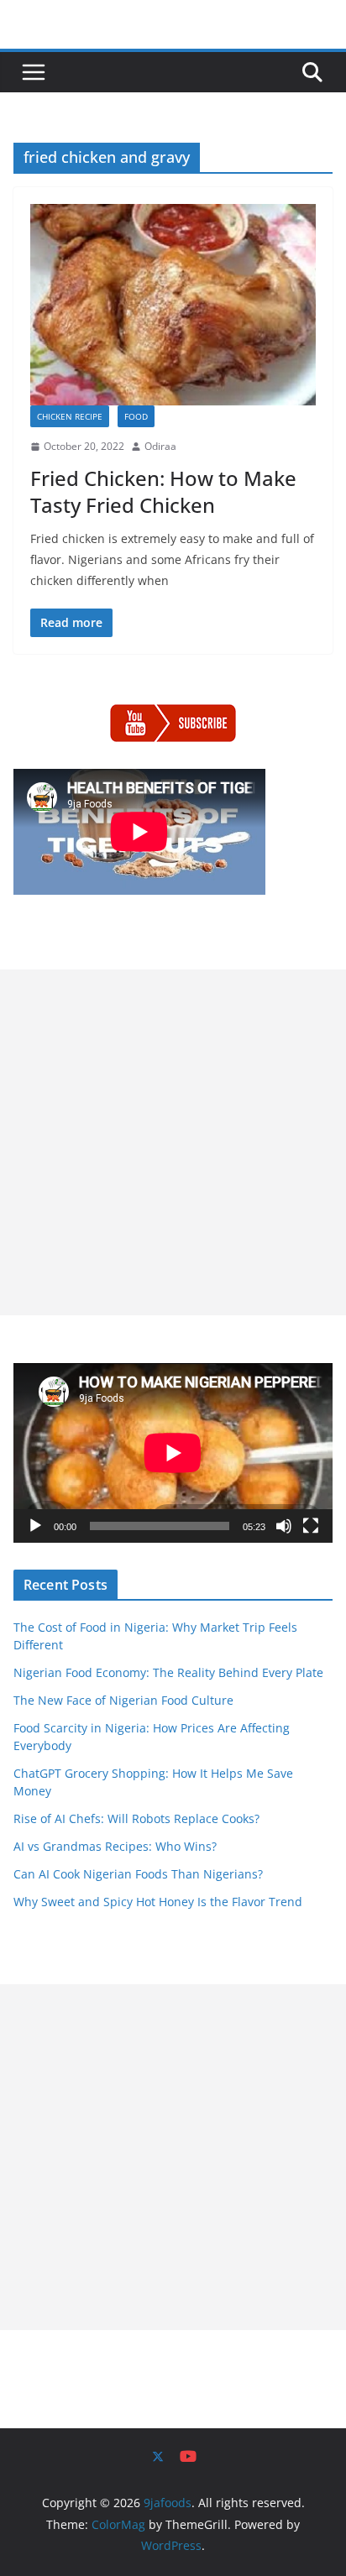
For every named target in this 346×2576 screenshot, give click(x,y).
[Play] (35, 1526)
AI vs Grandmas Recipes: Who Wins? (115, 1846)
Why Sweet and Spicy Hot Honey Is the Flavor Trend (158, 1902)
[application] (173, 1453)
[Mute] (284, 1526)
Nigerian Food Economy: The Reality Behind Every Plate (168, 1672)
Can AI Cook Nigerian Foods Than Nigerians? (138, 1874)
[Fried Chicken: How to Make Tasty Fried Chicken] (173, 304)
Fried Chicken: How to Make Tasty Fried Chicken (163, 491)
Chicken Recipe (70, 416)
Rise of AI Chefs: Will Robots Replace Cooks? (136, 1818)
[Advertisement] (173, 1142)
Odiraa (160, 446)
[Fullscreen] (311, 1526)
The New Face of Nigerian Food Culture (123, 1700)
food (136, 416)
